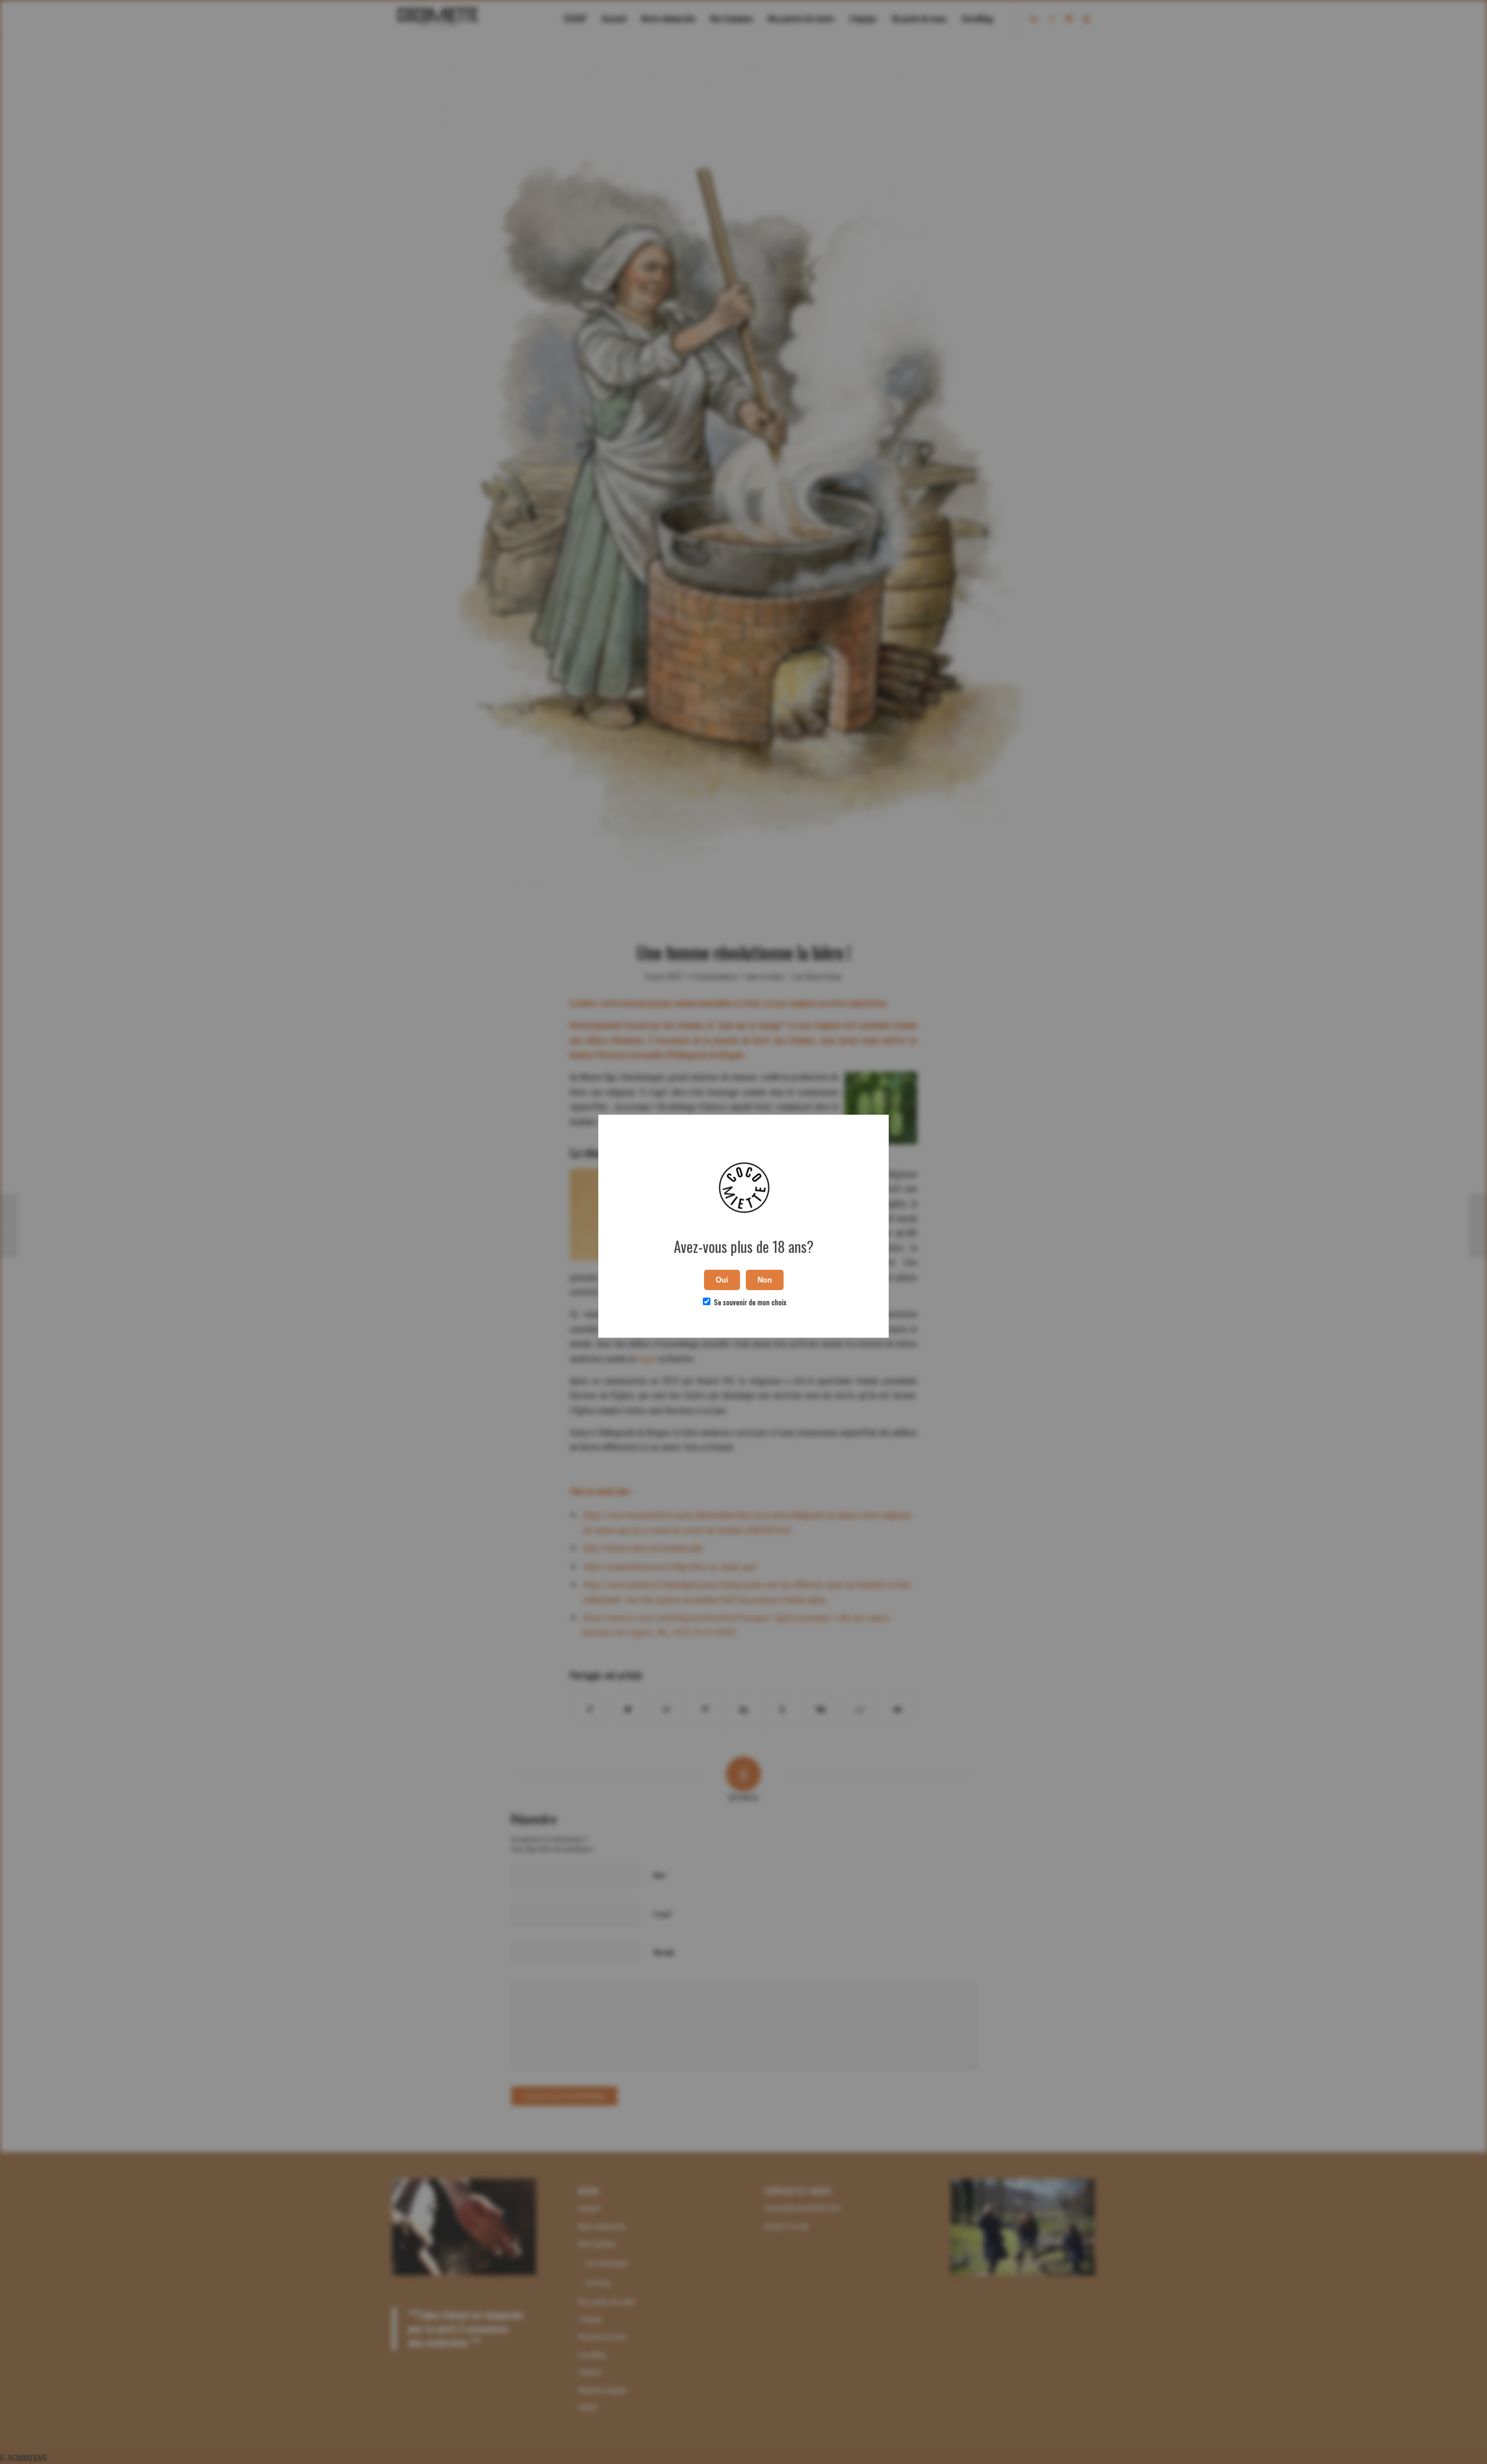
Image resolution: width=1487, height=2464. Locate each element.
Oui (722, 1280)
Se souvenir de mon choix (749, 1302)
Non (765, 1280)
